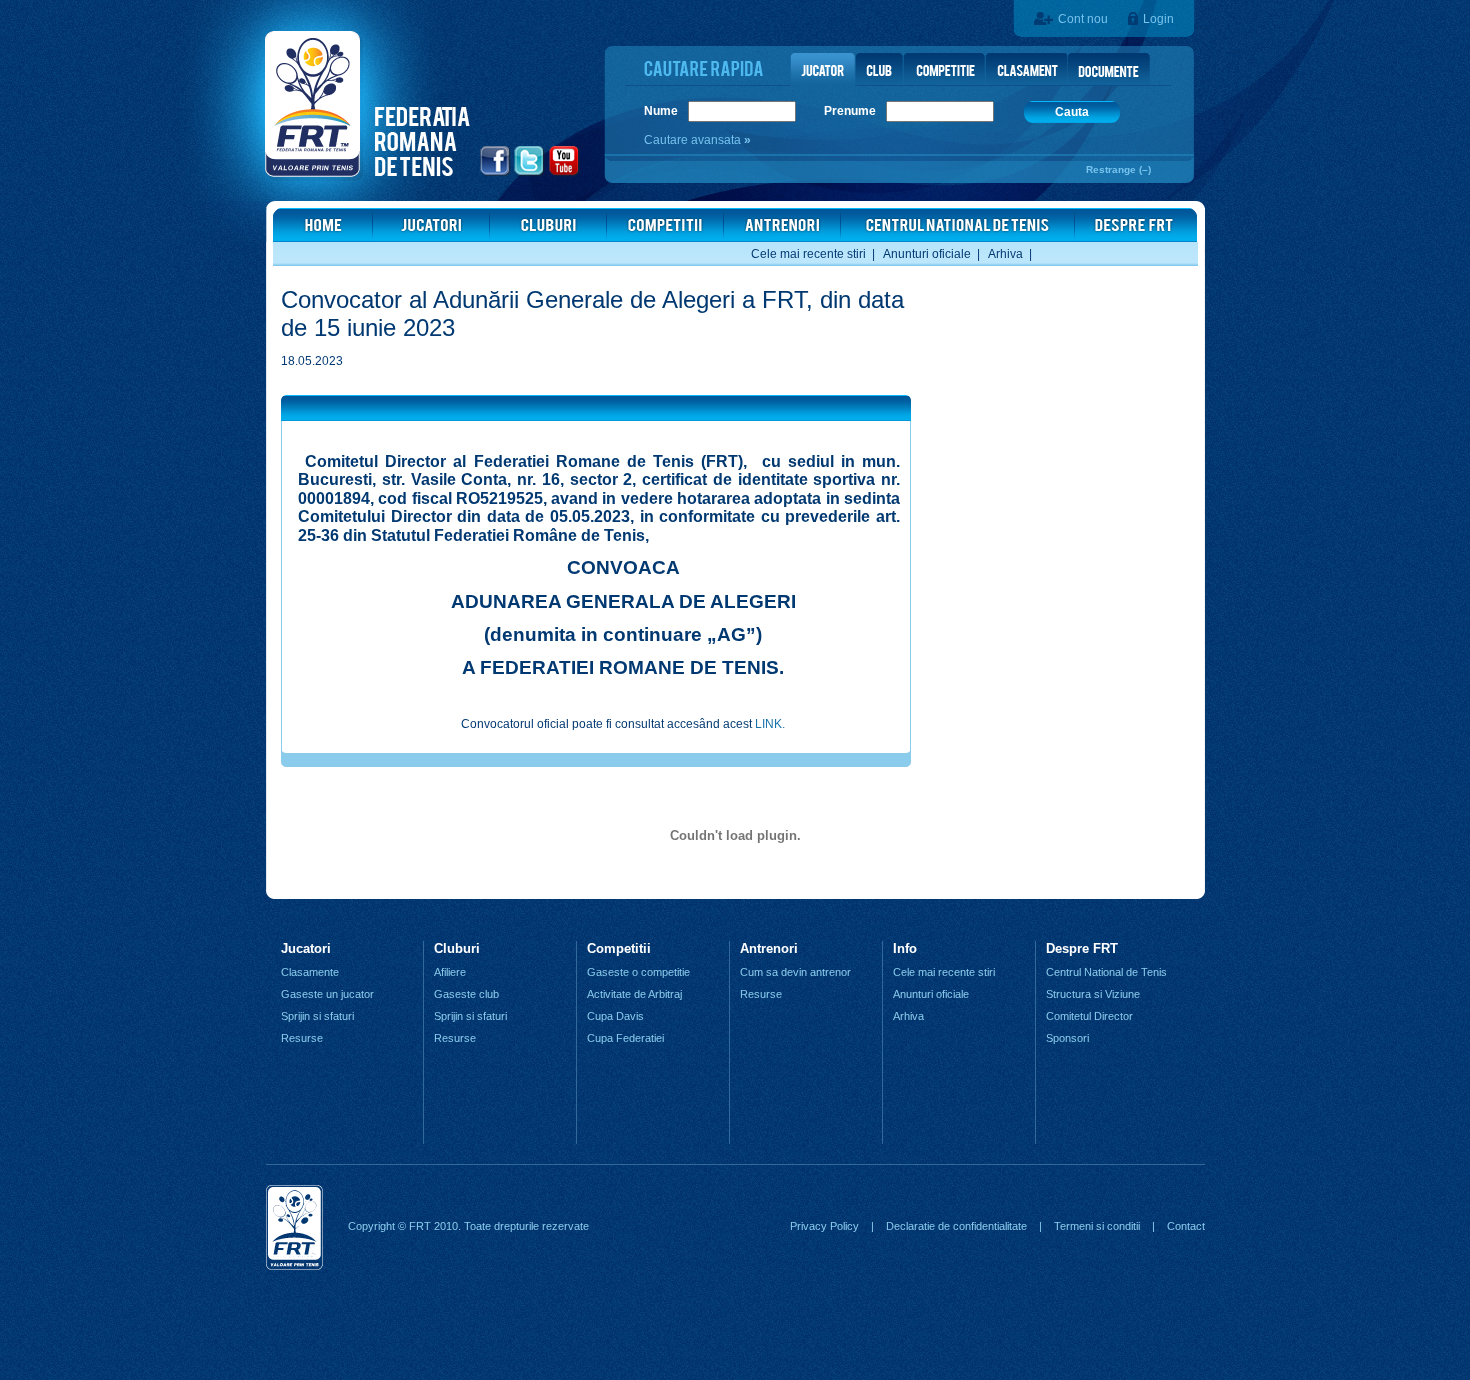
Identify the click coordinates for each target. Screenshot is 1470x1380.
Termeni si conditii (1097, 1226)
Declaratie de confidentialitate (956, 1226)
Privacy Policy (824, 1226)
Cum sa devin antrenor (795, 972)
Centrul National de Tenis (1106, 972)
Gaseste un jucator (327, 994)
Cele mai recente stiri (808, 254)
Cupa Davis (615, 1016)
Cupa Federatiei (625, 1038)
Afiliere (450, 972)
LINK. (770, 724)
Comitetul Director (1089, 1016)
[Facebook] (495, 173)
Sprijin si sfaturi (317, 1016)
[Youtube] (564, 173)
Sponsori (1067, 1038)
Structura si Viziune (1093, 994)
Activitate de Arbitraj (634, 994)
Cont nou (1083, 19)
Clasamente (310, 972)
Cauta (1072, 112)
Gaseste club (466, 994)
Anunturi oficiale (927, 254)
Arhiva (1005, 254)
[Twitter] (529, 173)
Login (1158, 19)
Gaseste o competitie (638, 972)
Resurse (302, 1038)
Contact (1186, 1226)
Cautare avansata (694, 140)
